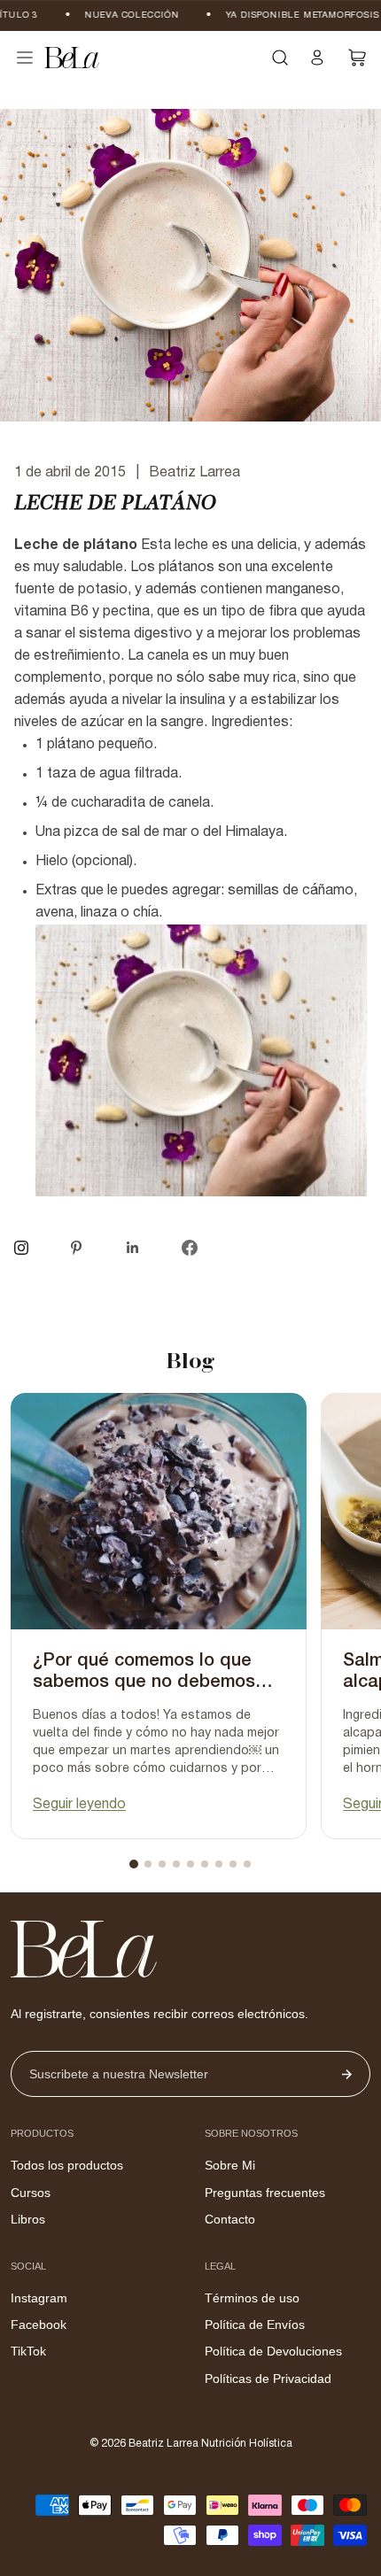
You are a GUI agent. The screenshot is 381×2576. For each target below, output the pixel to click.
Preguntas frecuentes (265, 2193)
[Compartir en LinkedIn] (133, 1248)
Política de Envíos (255, 2325)
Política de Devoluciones (273, 2351)
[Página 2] (148, 1864)
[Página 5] (190, 1864)
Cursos (31, 2193)
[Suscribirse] (347, 2074)
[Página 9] (247, 1864)
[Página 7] (219, 1864)
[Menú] (25, 58)
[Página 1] (134, 1864)
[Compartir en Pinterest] (76, 1248)
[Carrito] (358, 58)
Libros (28, 2219)
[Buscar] (280, 58)
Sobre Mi (230, 2165)
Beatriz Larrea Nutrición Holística (210, 2444)
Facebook (39, 2325)
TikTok (28, 2351)
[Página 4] (176, 1864)
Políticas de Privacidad (268, 2379)
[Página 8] (233, 1864)
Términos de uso (252, 2298)
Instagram (39, 2298)
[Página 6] (205, 1864)
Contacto (230, 2219)
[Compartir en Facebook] (190, 1248)
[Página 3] (162, 1864)
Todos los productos (67, 2165)
